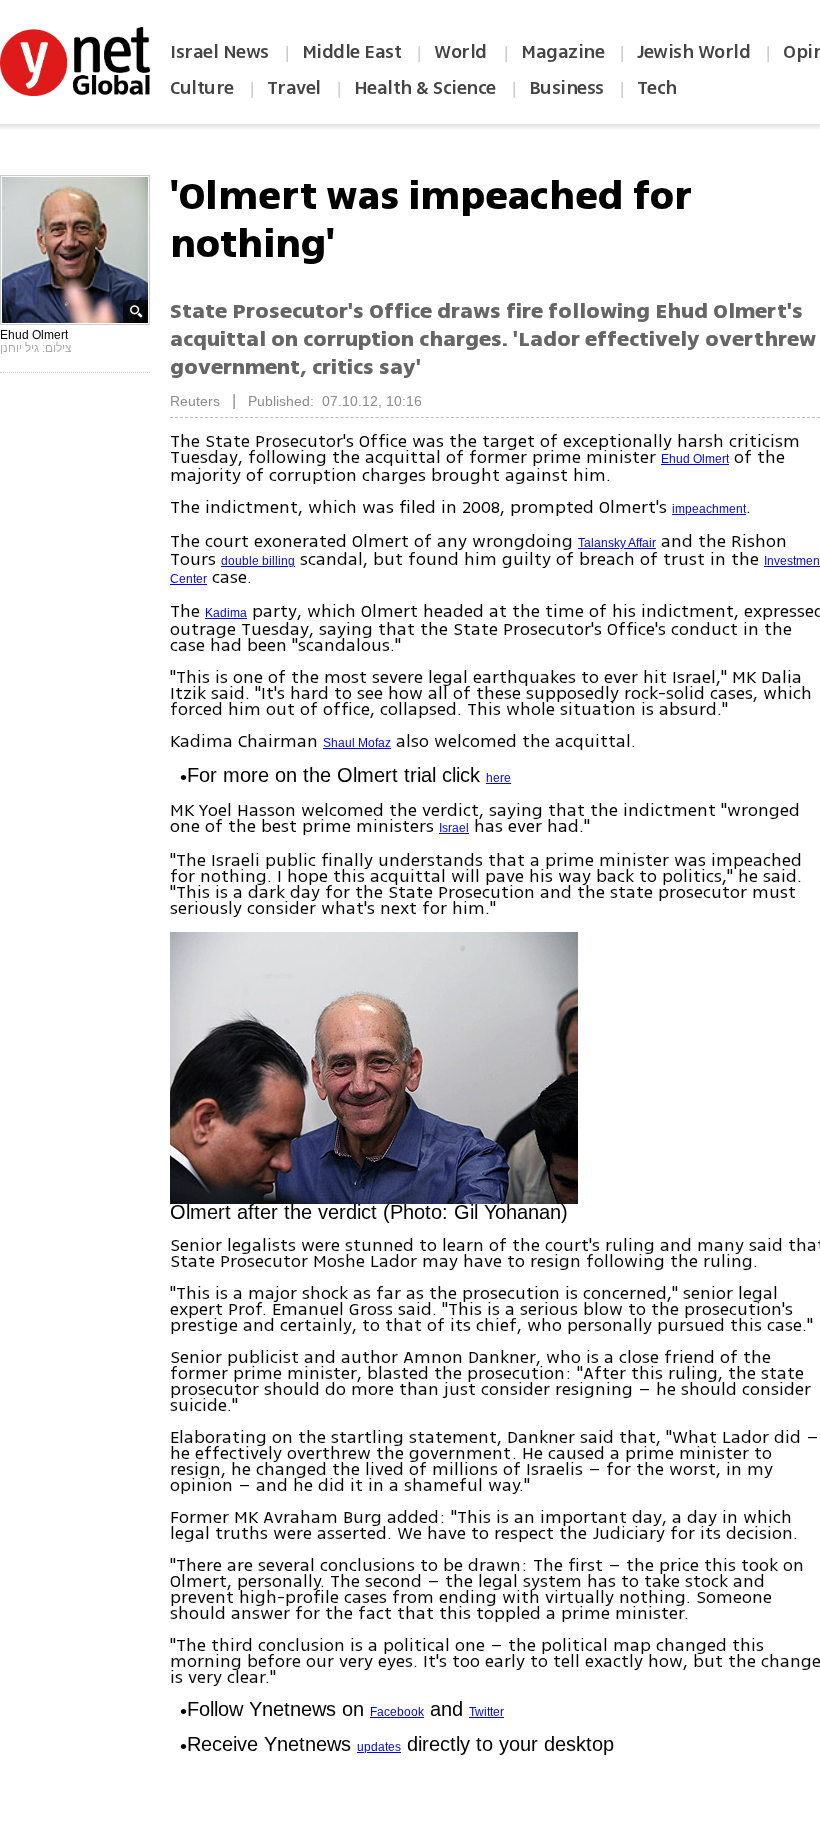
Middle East (352, 52)
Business (566, 88)
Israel (454, 828)
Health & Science (425, 88)
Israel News (219, 52)
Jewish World (693, 52)
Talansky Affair (617, 543)
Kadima (226, 613)
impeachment (709, 509)
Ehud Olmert (695, 459)
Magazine (562, 52)
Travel (294, 88)
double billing (258, 561)
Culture (202, 88)
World (462, 52)
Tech (657, 88)
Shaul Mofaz (357, 743)
